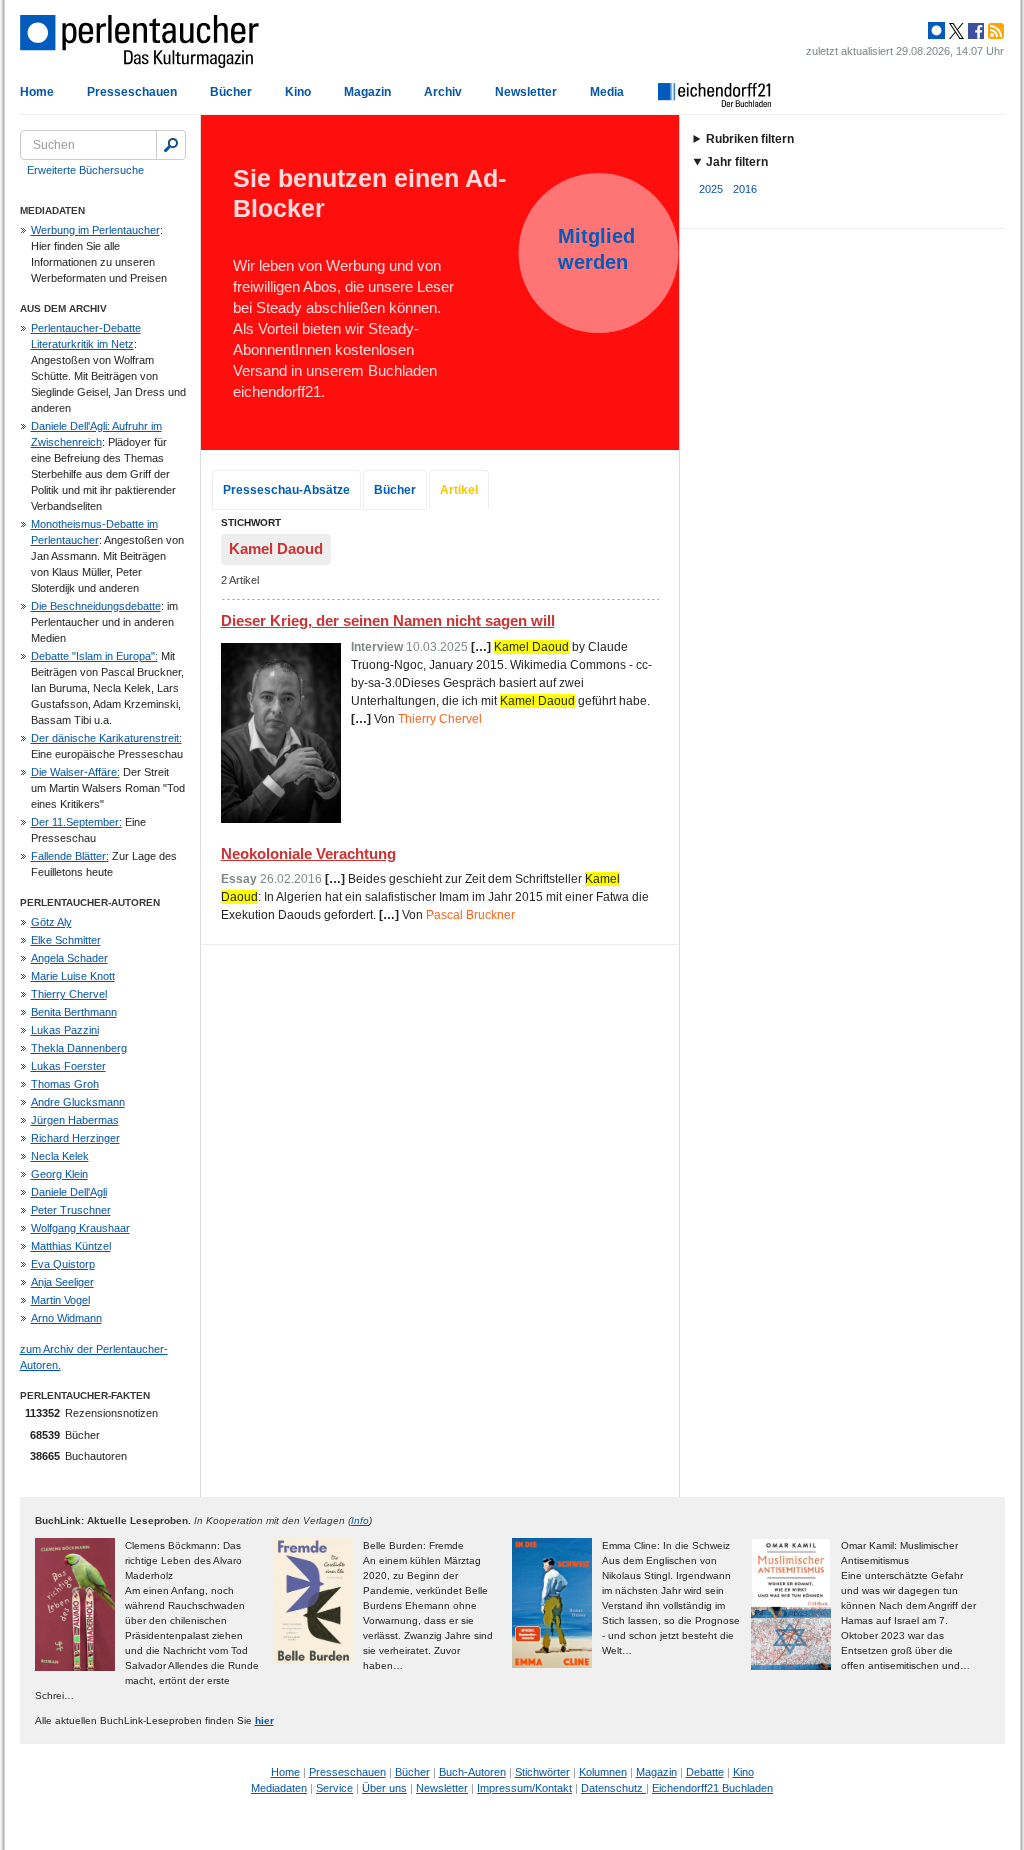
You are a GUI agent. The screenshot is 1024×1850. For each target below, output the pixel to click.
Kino (298, 92)
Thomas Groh (65, 1084)
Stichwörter (542, 1772)
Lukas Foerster (68, 1066)
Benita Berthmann (74, 1012)
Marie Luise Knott (73, 976)
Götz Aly (51, 922)
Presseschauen (132, 92)
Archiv (443, 92)
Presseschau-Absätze (286, 490)
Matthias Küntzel (71, 1246)
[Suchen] (171, 145)
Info (360, 1520)
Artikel (459, 490)
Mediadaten (279, 1788)
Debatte (705, 1772)
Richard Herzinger (75, 1138)
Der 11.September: (76, 822)
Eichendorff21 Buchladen (712, 1788)
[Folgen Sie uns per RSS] (994, 31)
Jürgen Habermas (75, 1120)
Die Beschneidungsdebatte (96, 606)
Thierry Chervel (69, 994)
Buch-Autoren (472, 1772)
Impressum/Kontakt (524, 1788)
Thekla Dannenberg (79, 1048)
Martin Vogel (60, 1300)
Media (607, 92)
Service (334, 1788)
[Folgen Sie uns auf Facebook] (974, 31)
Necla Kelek (60, 1156)
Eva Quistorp (63, 1264)
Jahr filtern (737, 162)
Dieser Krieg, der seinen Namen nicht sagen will (388, 620)
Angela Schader (69, 958)
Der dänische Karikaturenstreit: (106, 738)
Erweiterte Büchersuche (85, 170)
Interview (377, 647)
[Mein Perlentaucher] (936, 31)
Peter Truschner (71, 1210)
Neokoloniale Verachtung (308, 853)
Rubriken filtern (750, 139)
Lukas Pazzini (65, 1030)
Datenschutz (613, 1788)
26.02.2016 (291, 879)
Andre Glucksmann (78, 1102)
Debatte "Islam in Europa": (94, 656)
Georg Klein (59, 1174)
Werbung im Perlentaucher (95, 230)
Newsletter (526, 92)
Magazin (367, 92)
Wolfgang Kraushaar (80, 1228)
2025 (711, 189)
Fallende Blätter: (70, 856)
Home (37, 92)
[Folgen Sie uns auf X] (955, 31)
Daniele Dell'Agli (69, 1192)
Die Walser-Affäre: (75, 772)
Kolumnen (603, 1772)
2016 (745, 189)
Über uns (384, 1788)
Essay (239, 879)
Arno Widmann (66, 1318)
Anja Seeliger (62, 1282)
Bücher (231, 92)
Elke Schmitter (66, 940)
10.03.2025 (437, 647)
